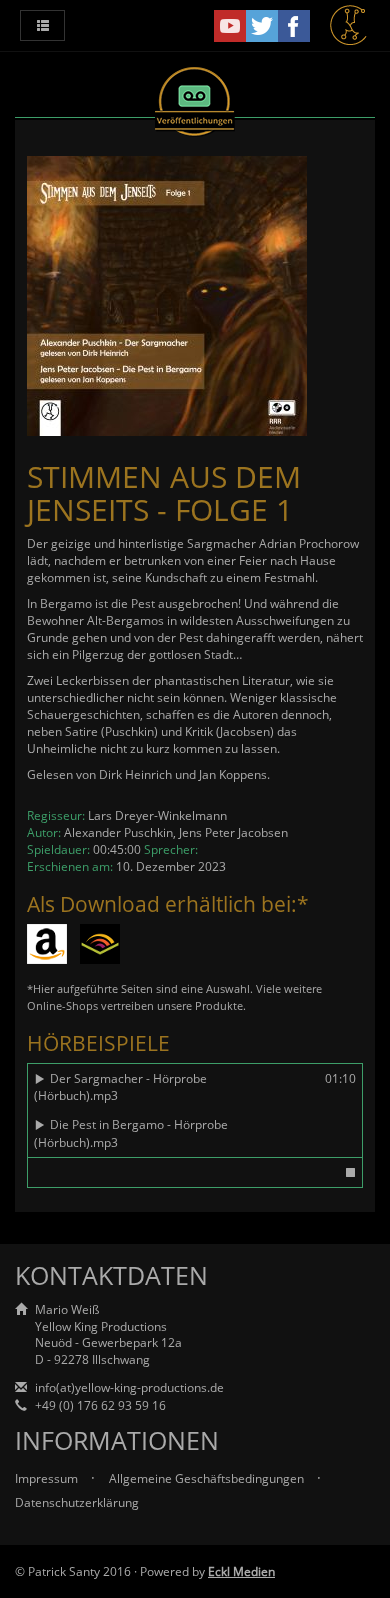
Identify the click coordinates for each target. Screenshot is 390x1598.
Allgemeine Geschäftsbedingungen (208, 1478)
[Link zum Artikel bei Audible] (100, 944)
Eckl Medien (241, 1571)
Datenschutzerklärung (77, 1502)
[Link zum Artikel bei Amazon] (47, 944)
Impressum (48, 1478)
